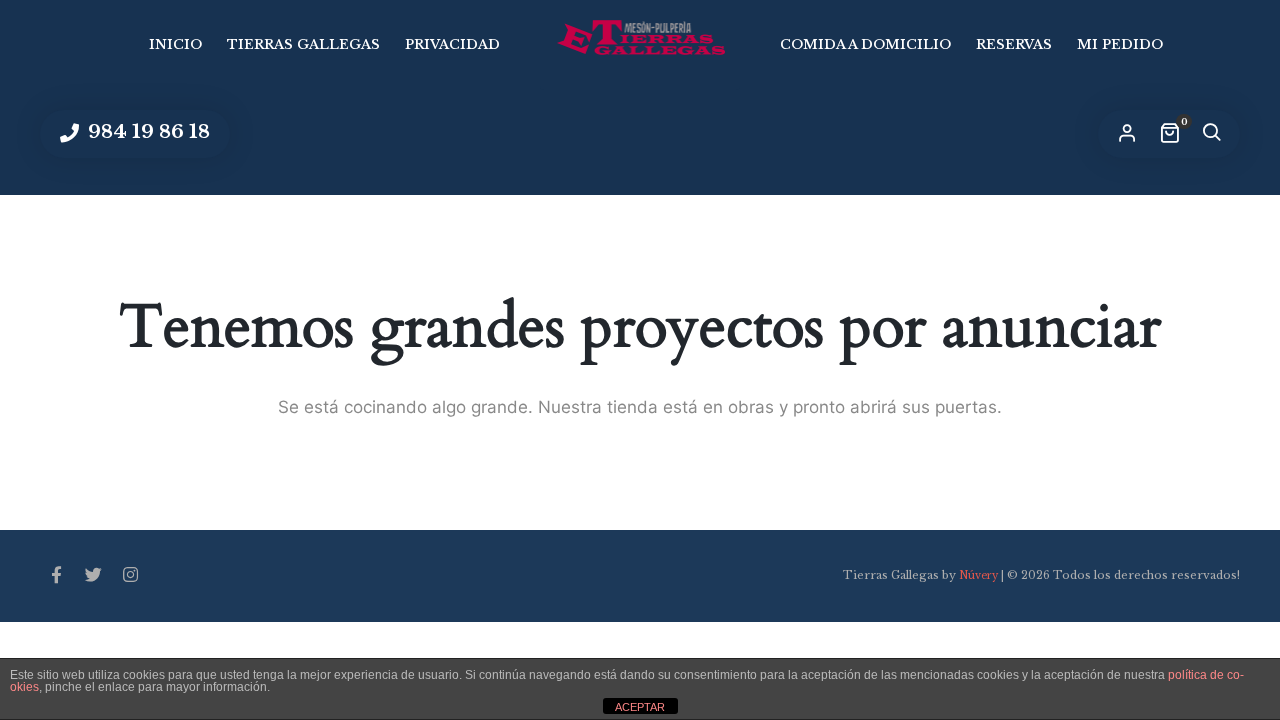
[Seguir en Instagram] (130, 576)
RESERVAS (1014, 44)
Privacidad (452, 44)
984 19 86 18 (146, 131)
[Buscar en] (1211, 134)
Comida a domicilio (865, 44)
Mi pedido (1120, 44)
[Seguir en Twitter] (93, 576)
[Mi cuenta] (1127, 134)
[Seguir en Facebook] (56, 576)
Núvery (978, 575)
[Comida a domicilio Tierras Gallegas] (640, 37)
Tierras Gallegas (303, 44)
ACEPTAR (640, 707)
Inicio (175, 44)
